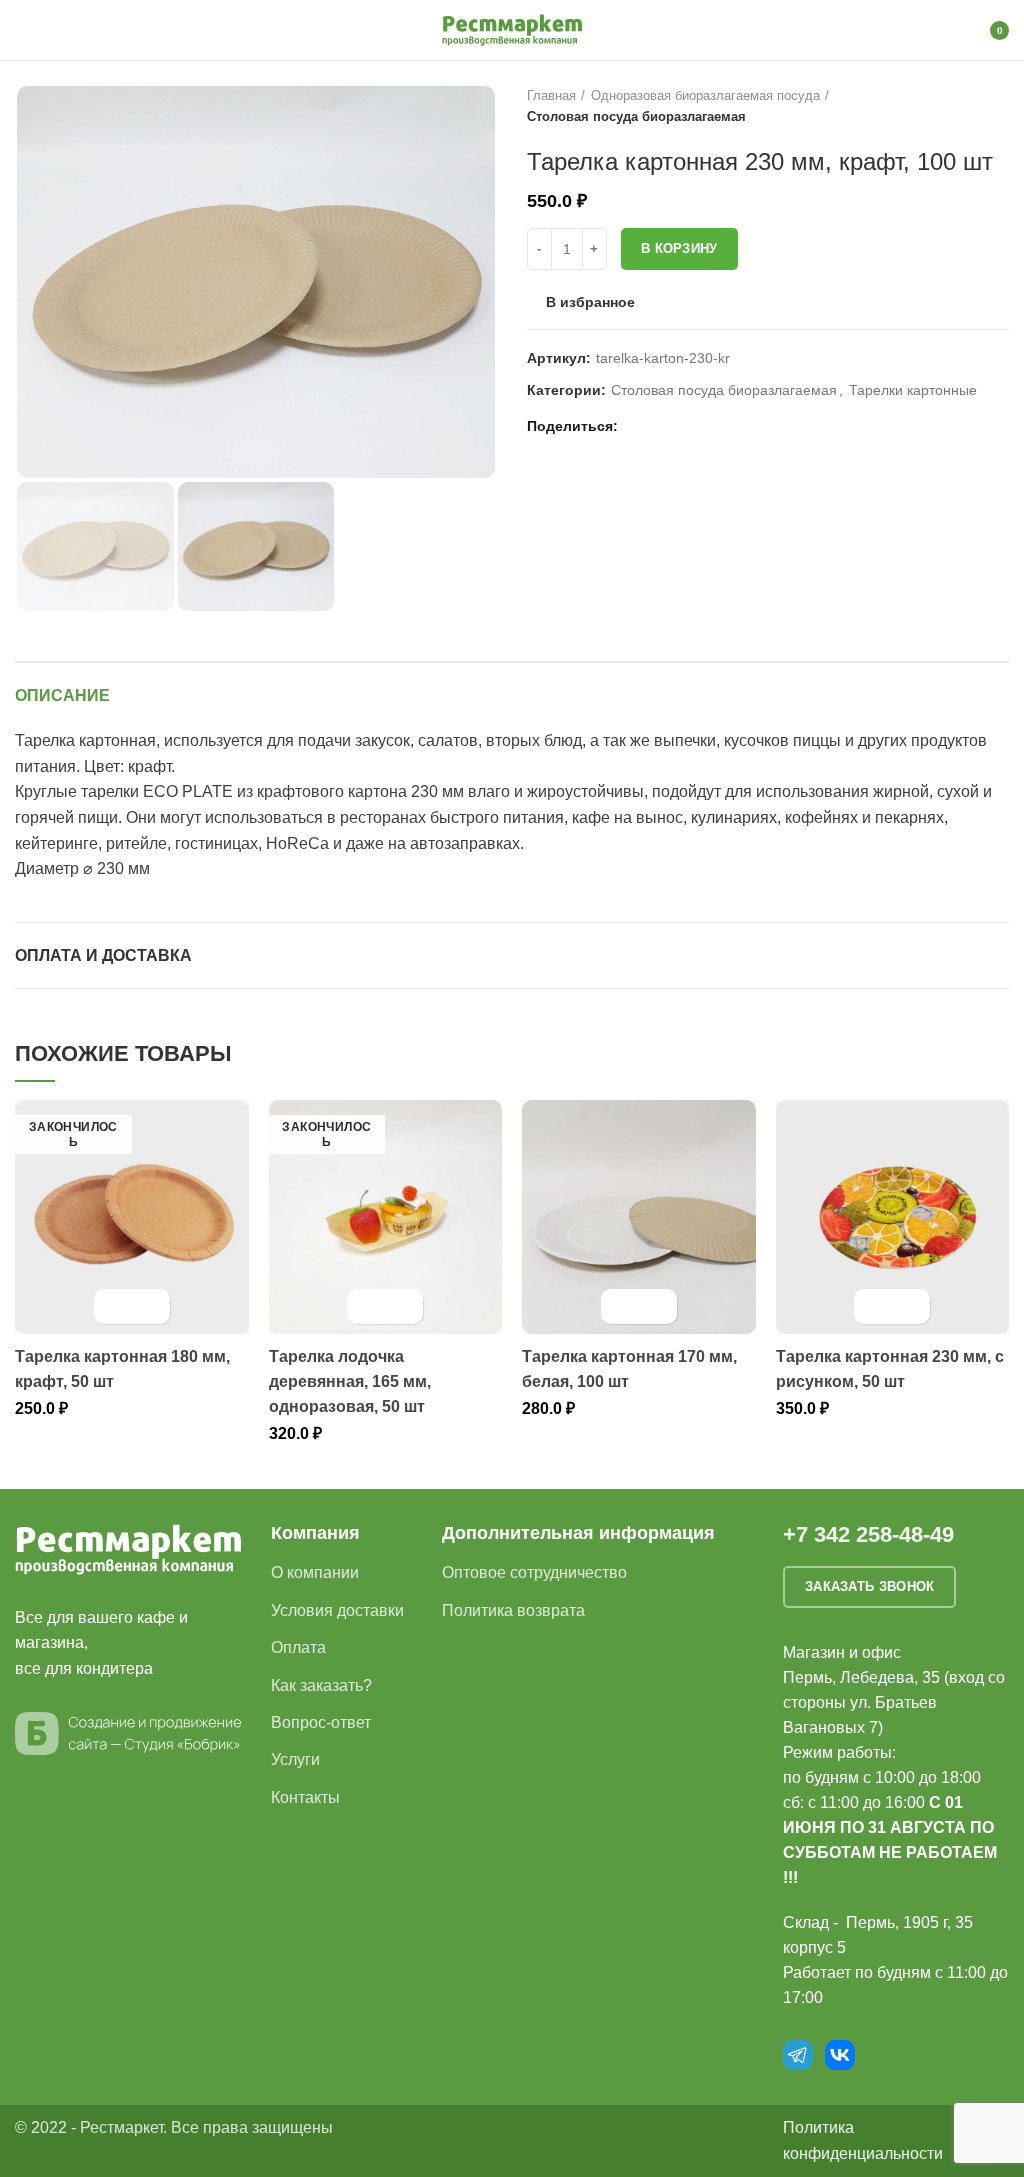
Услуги (295, 1759)
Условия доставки (337, 1610)
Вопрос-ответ (321, 1722)
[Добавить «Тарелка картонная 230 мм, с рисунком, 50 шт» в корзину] (874, 1306)
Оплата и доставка (103, 955)
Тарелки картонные (913, 390)
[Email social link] (638, 427)
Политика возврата (513, 1610)
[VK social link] (684, 427)
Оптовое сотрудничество (534, 1572)
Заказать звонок (870, 1586)
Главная (551, 95)
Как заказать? (321, 1685)
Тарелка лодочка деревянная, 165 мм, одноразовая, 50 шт (350, 1381)
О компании (315, 1572)
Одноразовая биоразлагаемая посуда (705, 95)
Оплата (298, 1647)
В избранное (590, 302)
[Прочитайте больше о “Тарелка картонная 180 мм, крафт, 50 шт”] (114, 1306)
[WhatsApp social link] (661, 427)
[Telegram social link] (707, 427)
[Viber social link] (730, 427)
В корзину (679, 248)
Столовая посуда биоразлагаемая (636, 116)
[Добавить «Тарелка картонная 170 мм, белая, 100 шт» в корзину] (621, 1306)
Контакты (305, 1797)
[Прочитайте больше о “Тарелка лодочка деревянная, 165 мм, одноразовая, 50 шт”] (367, 1306)
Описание (62, 695)
